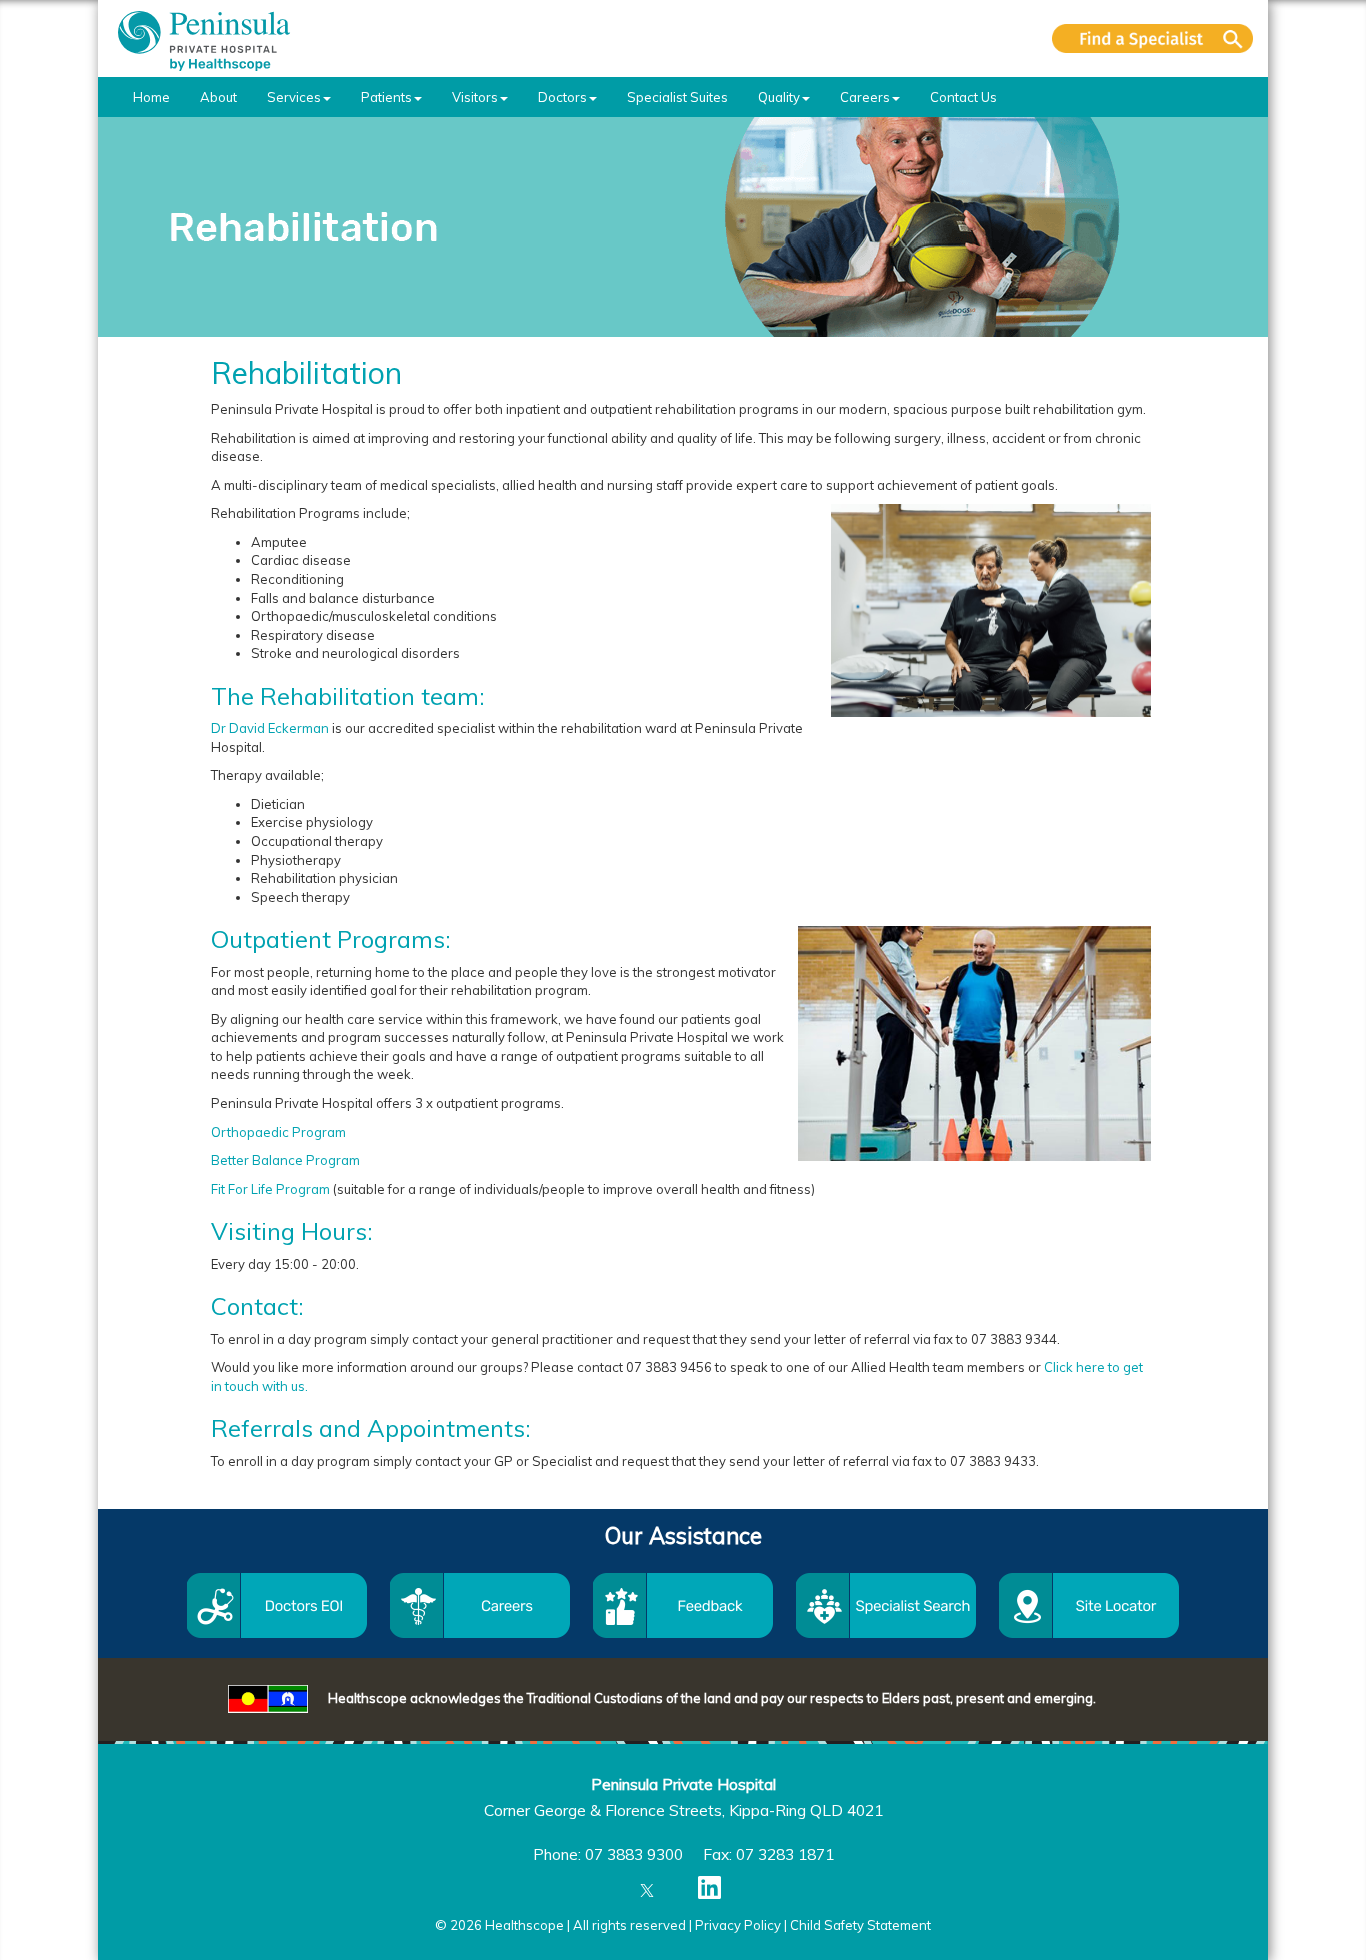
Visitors (475, 97)
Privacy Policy (738, 1925)
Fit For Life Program (270, 1189)
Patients (386, 97)
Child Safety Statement (860, 1925)
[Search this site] (1152, 38)
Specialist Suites (677, 97)
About (218, 97)
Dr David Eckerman (270, 728)
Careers (865, 97)
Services (294, 97)
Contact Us (963, 97)
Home (151, 97)
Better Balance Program (285, 1160)
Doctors (562, 97)
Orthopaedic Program (278, 1132)
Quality (779, 97)
